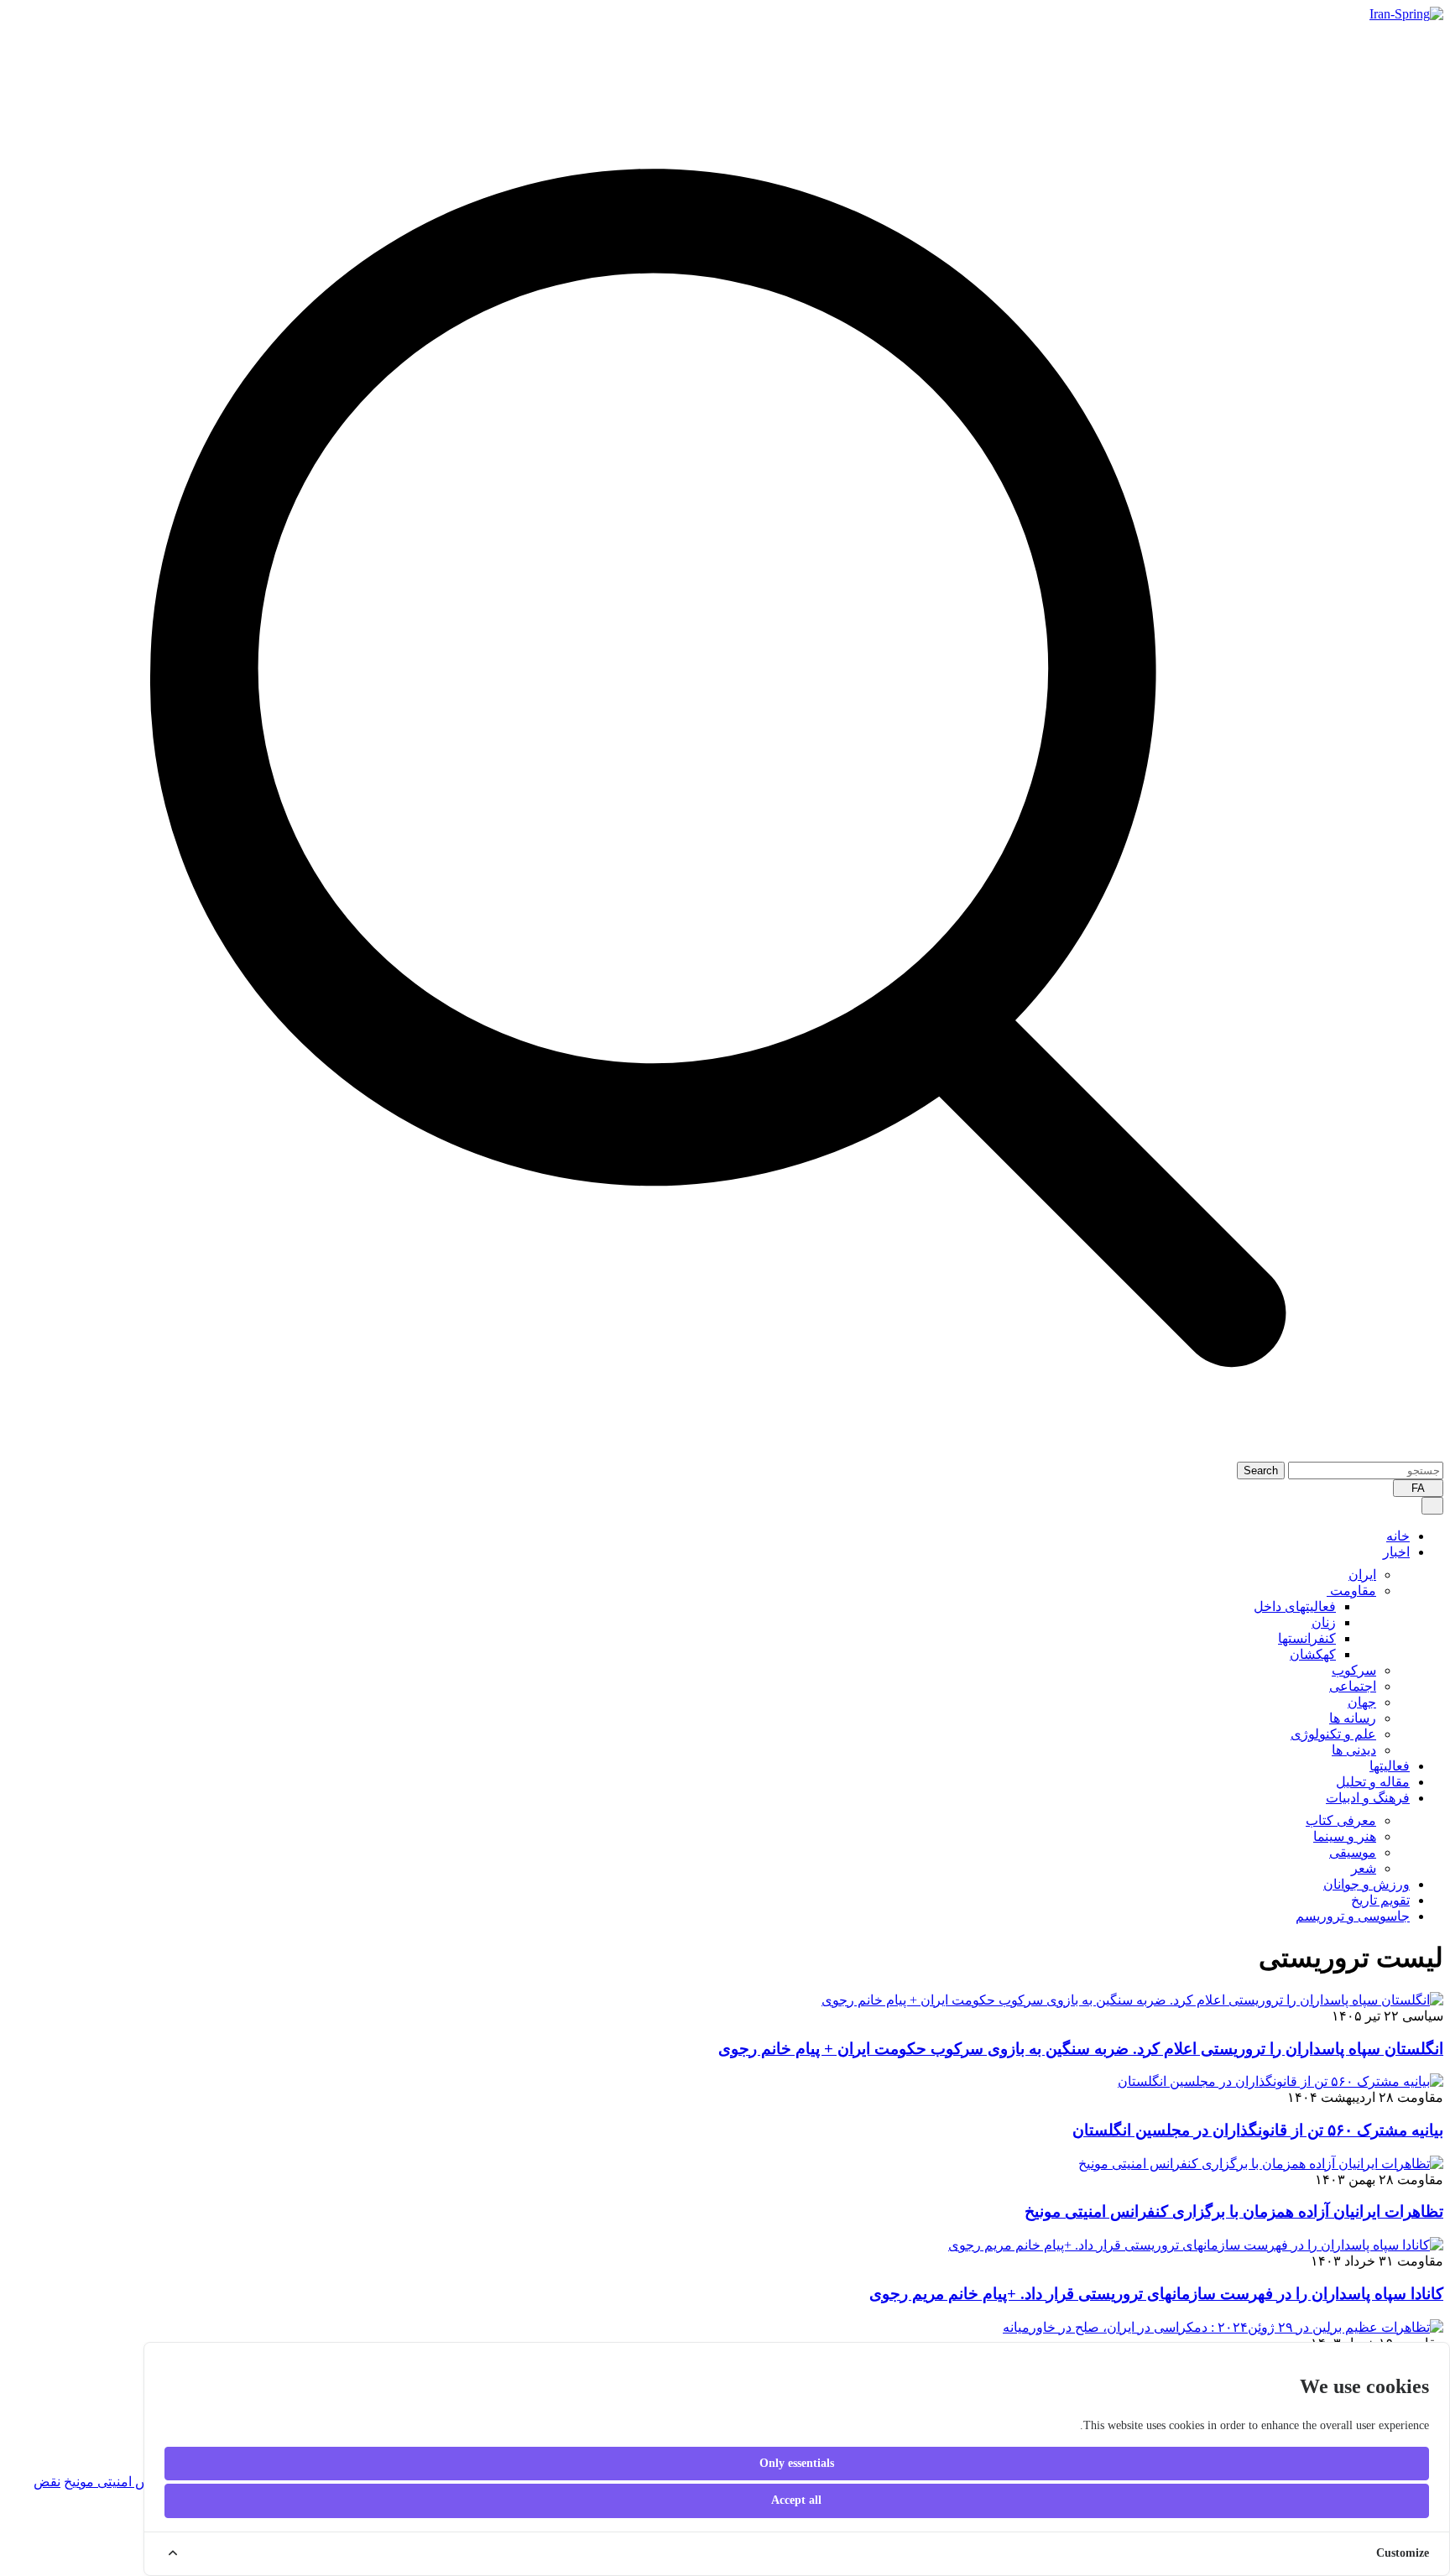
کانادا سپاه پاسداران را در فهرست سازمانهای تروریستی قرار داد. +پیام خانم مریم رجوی (1156, 2294)
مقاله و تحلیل (1373, 1782)
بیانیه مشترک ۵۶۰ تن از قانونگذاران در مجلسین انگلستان (1258, 2130)
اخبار (1396, 1552)
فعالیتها (1390, 1766)
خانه (1398, 1536)
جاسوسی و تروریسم (1353, 1916)
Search (1261, 1471)
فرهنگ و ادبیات (1368, 1798)
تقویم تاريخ (1380, 1900)
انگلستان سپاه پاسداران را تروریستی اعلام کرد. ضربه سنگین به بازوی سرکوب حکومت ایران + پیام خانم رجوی (1081, 2049)
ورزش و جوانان (1367, 1884)
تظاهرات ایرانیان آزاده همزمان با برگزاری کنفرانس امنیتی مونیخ (1234, 2211)
